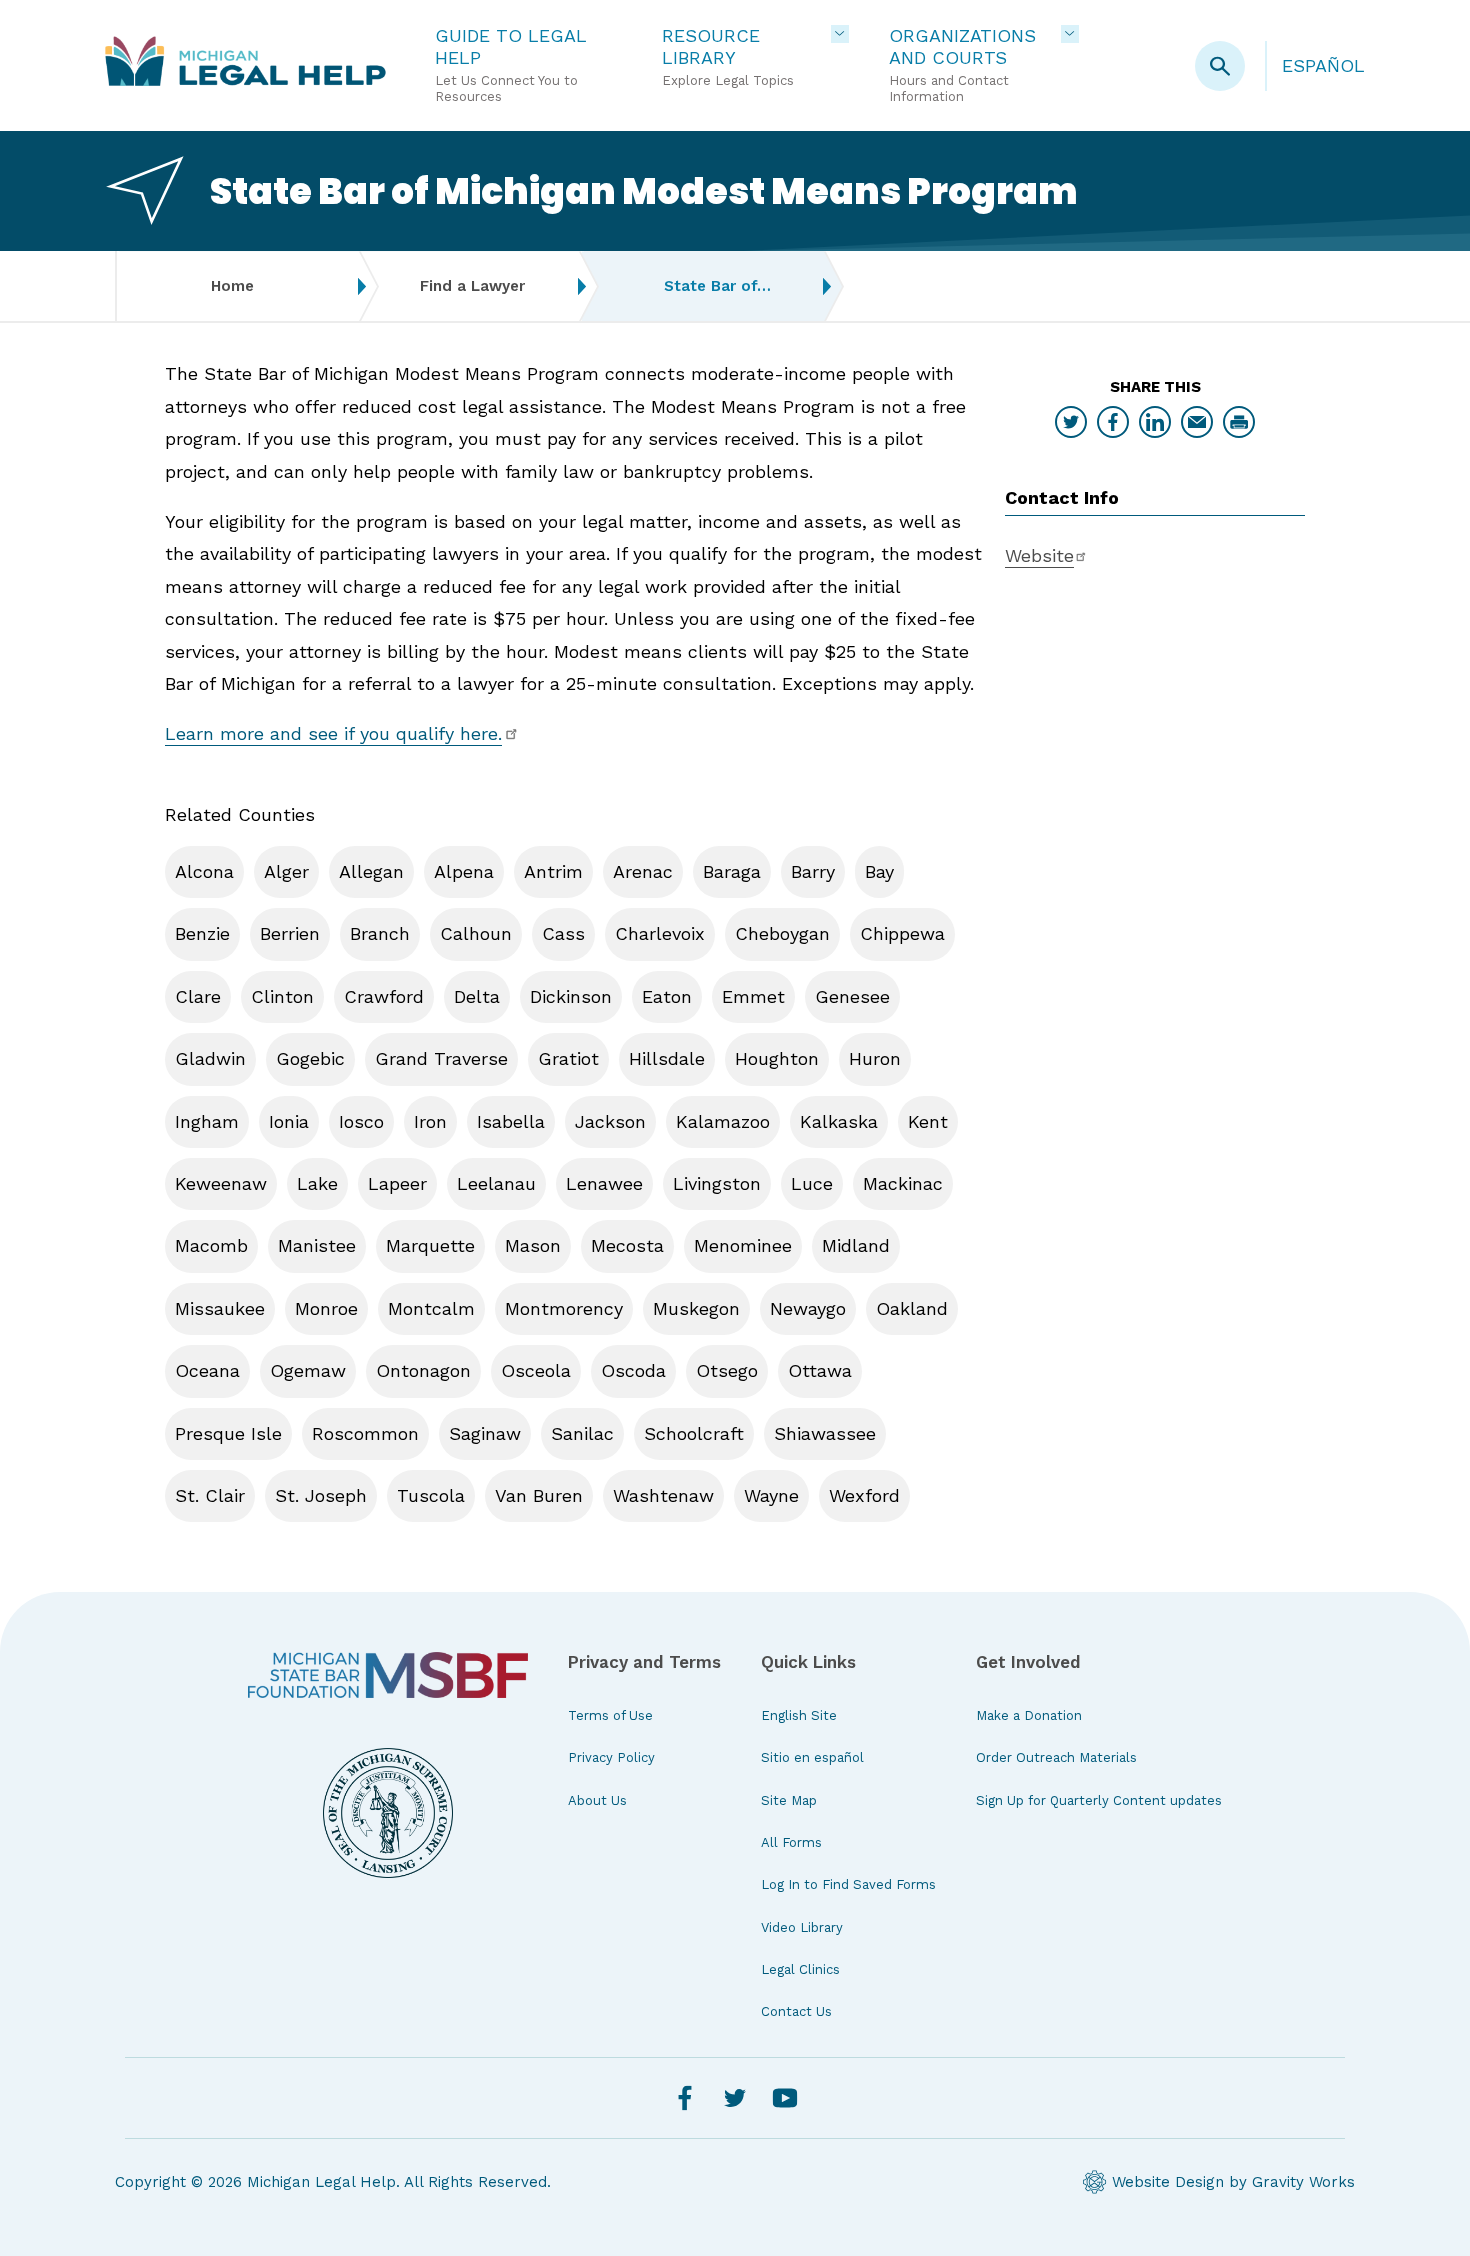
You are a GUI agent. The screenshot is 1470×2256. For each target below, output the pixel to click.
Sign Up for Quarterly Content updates (1099, 1800)
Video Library (802, 1927)
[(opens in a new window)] (388, 1675)
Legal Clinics (800, 1969)
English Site (799, 1715)
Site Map (789, 1800)
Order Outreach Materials (1056, 1757)
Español (1323, 65)
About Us (597, 1800)
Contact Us (796, 2011)
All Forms (791, 1842)
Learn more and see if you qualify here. (333, 733)
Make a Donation (1029, 1715)
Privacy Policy (611, 1757)
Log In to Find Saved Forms (848, 1884)
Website (1039, 555)
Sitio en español (812, 1757)
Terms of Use (610, 1715)
